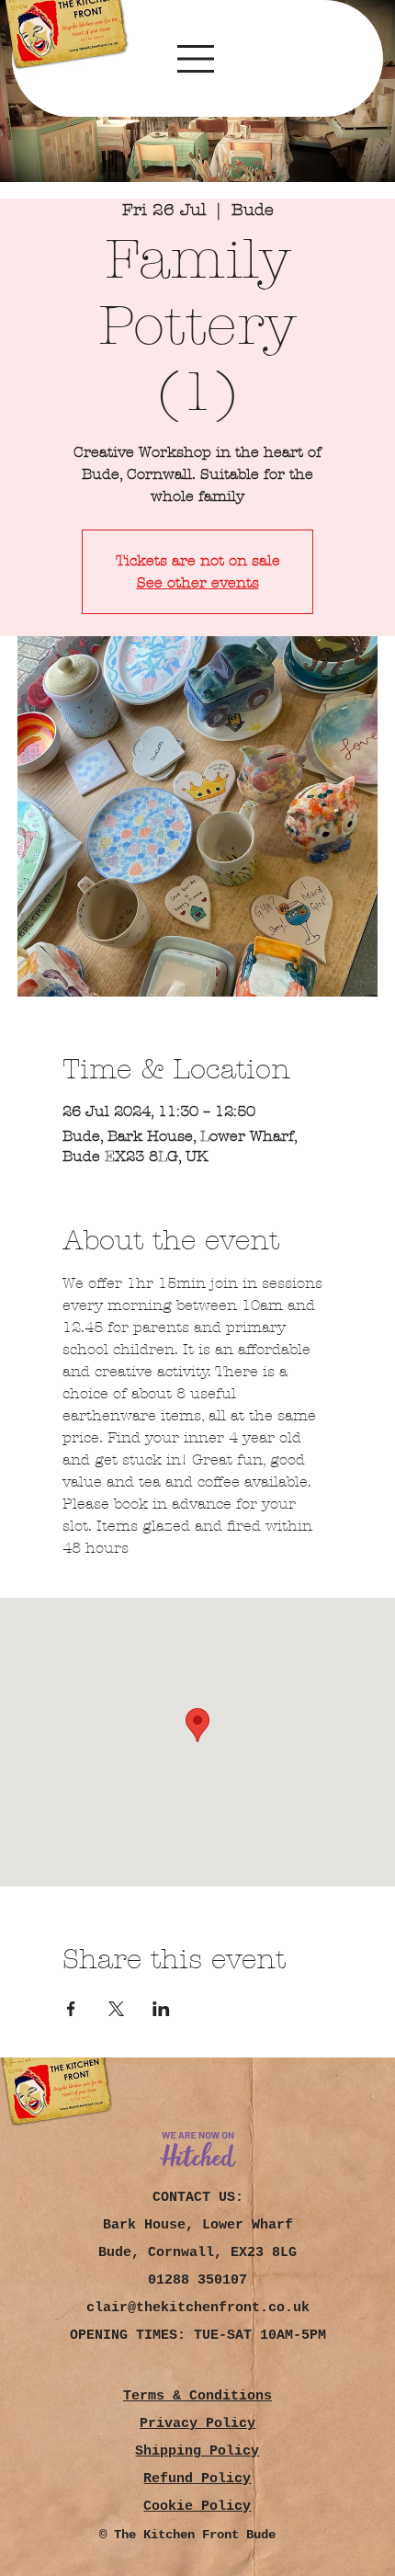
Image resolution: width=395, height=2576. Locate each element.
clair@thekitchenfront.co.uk (198, 2308)
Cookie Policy (197, 2507)
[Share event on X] (116, 2009)
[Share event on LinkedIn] (161, 2009)
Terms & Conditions (197, 2396)
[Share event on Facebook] (71, 2009)
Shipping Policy (197, 2451)
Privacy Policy (197, 2424)
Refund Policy (197, 2479)
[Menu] (197, 59)
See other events (198, 582)
